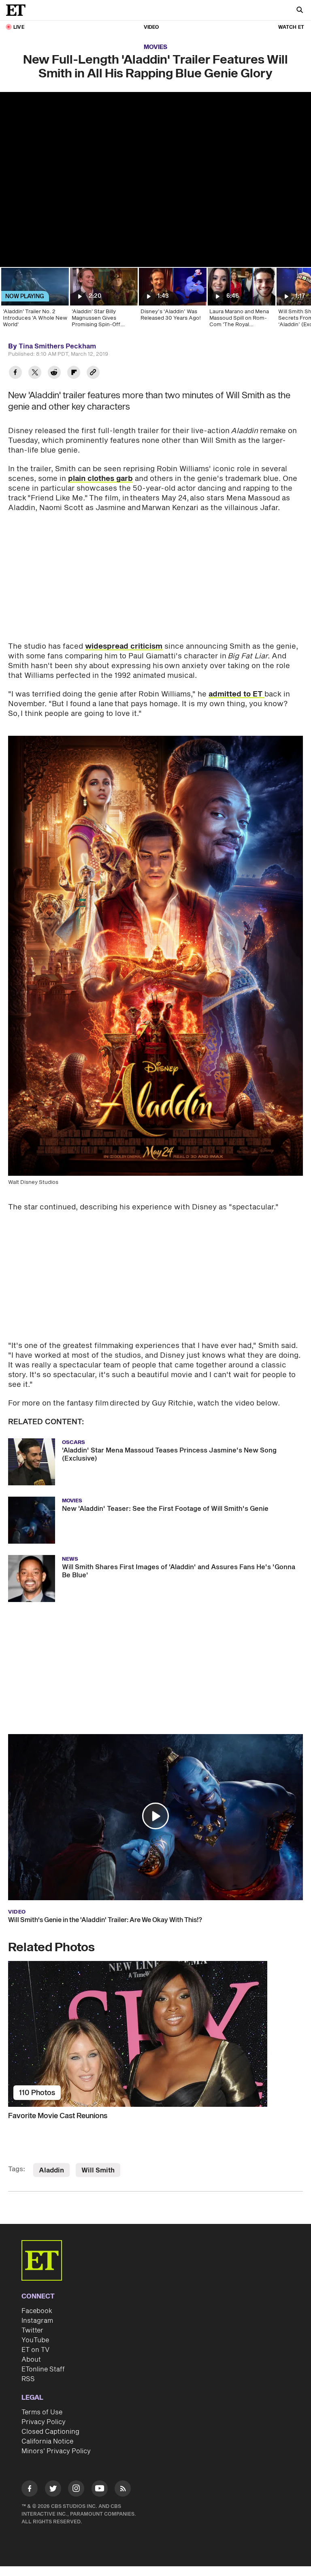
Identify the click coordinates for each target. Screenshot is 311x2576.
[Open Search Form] (300, 11)
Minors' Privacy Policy (56, 2451)
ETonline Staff (43, 2369)
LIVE (19, 27)
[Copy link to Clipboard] (93, 373)
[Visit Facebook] (30, 2490)
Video (151, 27)
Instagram (37, 2321)
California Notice (47, 2441)
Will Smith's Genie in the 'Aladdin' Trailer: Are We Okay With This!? (105, 1920)
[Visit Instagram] (76, 2490)
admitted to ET (236, 694)
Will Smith (98, 2170)
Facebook (37, 2311)
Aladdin (51, 2170)
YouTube (35, 2340)
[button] (155, 1816)
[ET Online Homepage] (18, 10)
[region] (155, 179)
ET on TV (35, 2350)
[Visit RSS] (123, 2490)
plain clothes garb (100, 479)
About (31, 2360)
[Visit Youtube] (100, 2488)
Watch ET (291, 27)
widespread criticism (124, 646)
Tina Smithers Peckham (57, 346)
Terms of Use (42, 2412)
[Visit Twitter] (53, 2490)
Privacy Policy (44, 2422)
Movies (155, 47)
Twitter (32, 2330)
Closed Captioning (50, 2432)
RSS (28, 2379)
